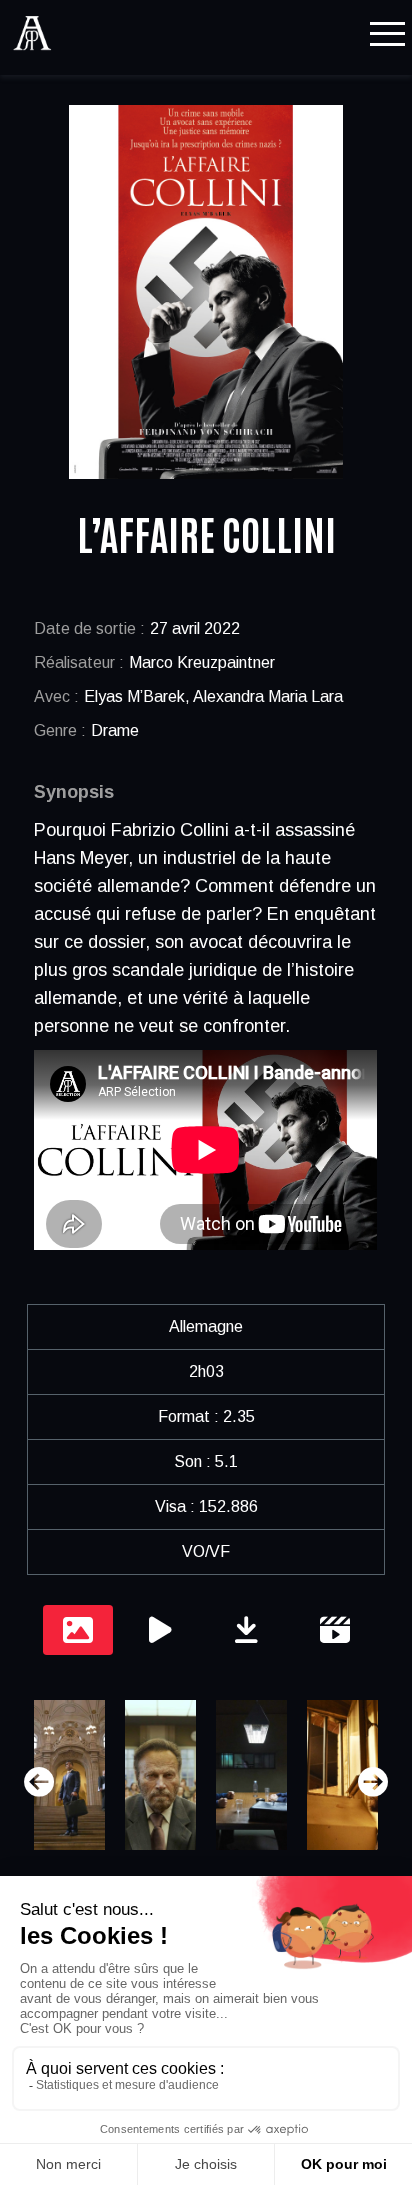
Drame (115, 730)
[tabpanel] (205, 1782)
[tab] (78, 1630)
